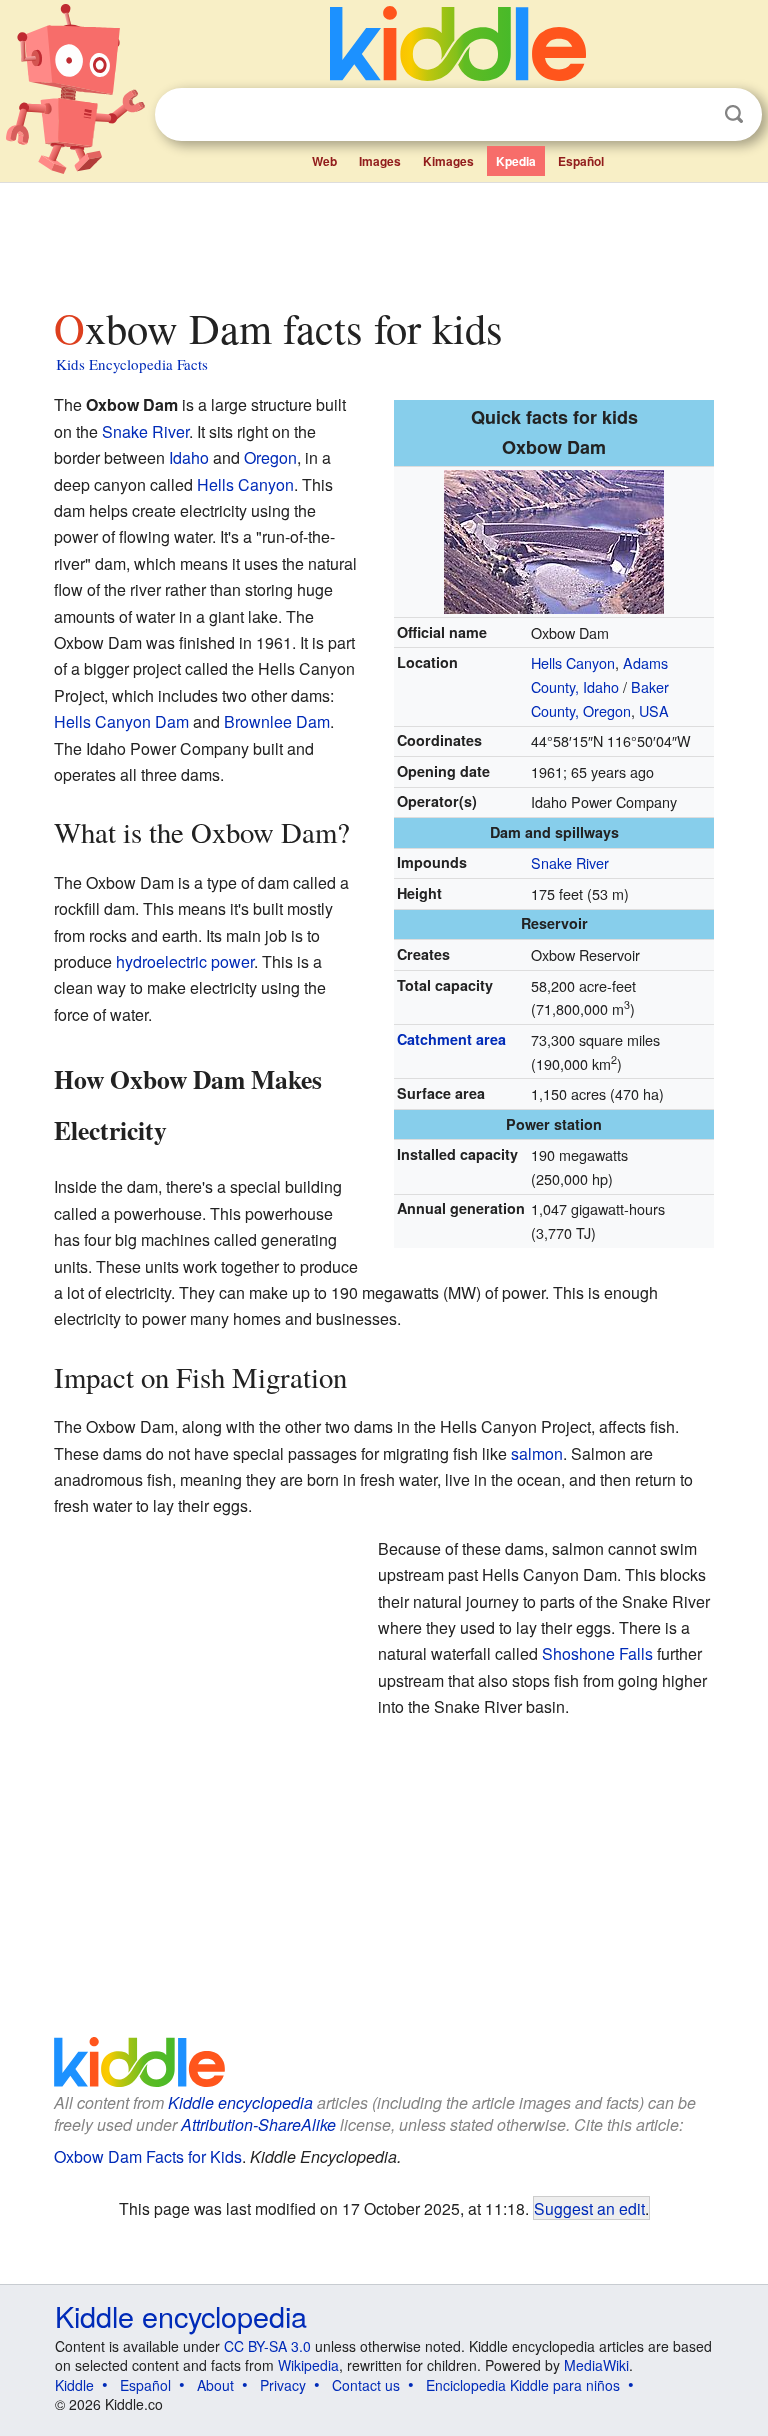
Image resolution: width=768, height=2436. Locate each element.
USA (654, 710)
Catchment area (451, 1039)
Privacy (283, 2385)
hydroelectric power (185, 961)
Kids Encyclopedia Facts (132, 364)
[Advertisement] (384, 239)
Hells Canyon (573, 662)
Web (324, 161)
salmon (537, 1453)
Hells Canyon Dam (121, 721)
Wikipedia (308, 2365)
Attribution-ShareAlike (258, 2124)
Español (581, 161)
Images (380, 161)
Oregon (270, 457)
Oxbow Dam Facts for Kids (148, 2156)
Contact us (366, 2385)
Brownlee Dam (277, 721)
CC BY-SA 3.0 (267, 2346)
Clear (693, 115)
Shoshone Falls (597, 1653)
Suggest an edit (589, 2208)
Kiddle (74, 2385)
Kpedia (516, 161)
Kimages (448, 161)
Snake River (570, 862)
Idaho (189, 457)
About (215, 2385)
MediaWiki (596, 2365)
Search (734, 114)
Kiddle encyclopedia (240, 2102)
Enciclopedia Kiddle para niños (523, 2385)
